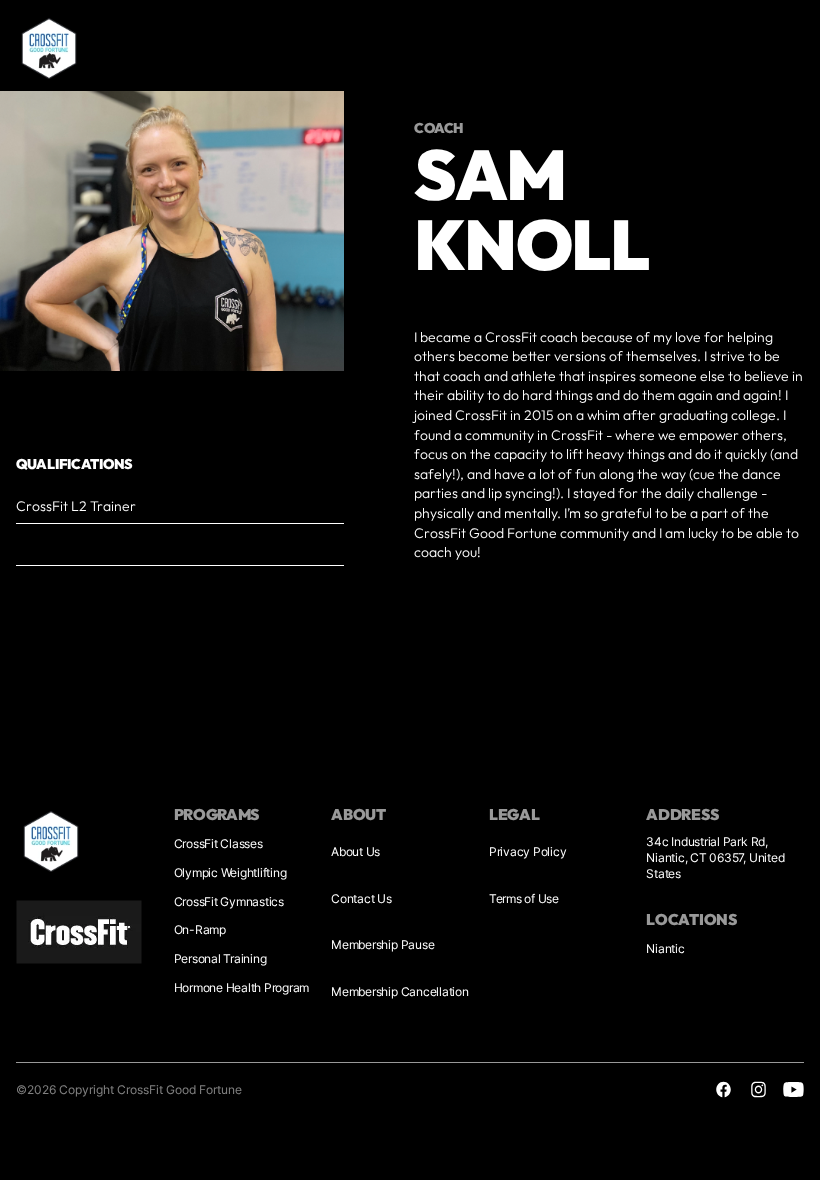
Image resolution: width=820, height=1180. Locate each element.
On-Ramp (200, 929)
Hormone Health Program (242, 987)
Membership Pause (382, 944)
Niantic (665, 948)
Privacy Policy (528, 851)
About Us (355, 851)
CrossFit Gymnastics (229, 901)
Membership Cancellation (399, 991)
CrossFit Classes (218, 843)
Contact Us (361, 898)
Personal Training (220, 958)
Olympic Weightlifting (230, 872)
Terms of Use (524, 898)
